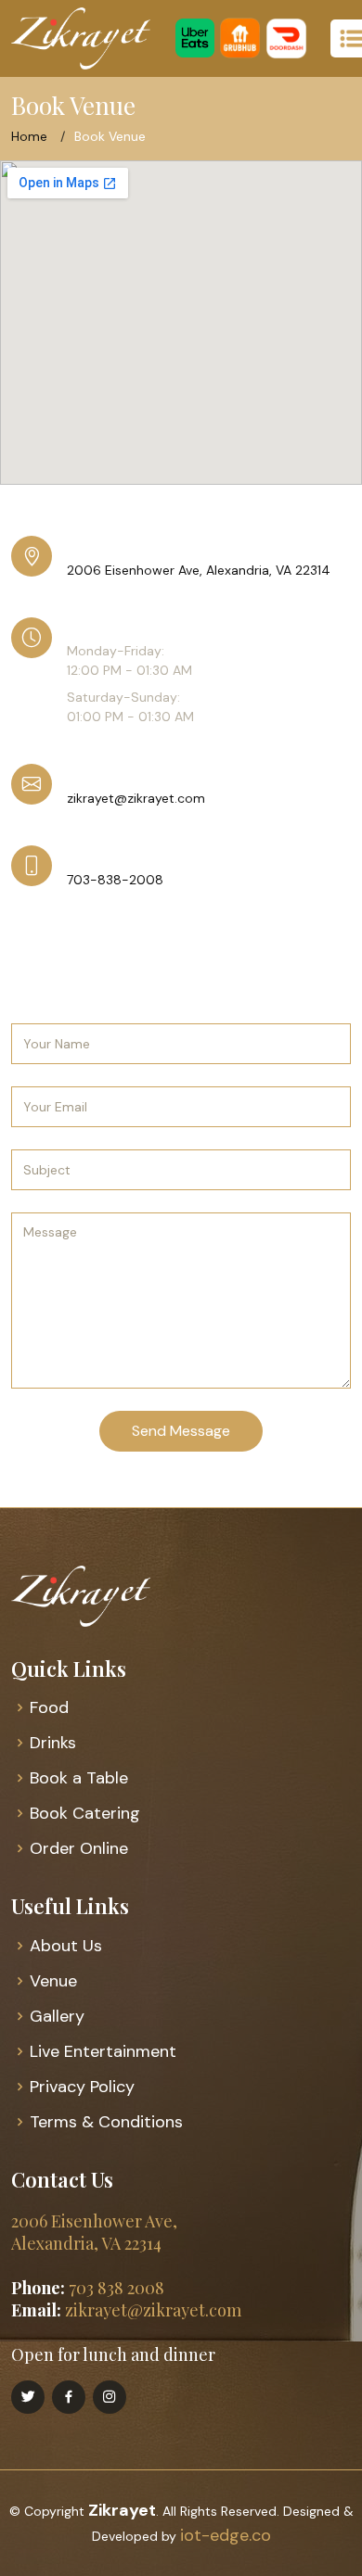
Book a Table (79, 1778)
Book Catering (85, 1813)
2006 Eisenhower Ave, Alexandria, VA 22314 (199, 570)
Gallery (57, 2016)
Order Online (79, 1848)
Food (49, 1707)
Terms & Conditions (106, 2122)
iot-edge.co (226, 2535)
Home (29, 136)
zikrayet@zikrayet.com (136, 798)
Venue (53, 1981)
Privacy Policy (82, 2087)
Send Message (181, 1431)
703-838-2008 (115, 880)
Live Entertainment (103, 2051)
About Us (66, 1946)
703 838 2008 (116, 2288)
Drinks (53, 1743)
